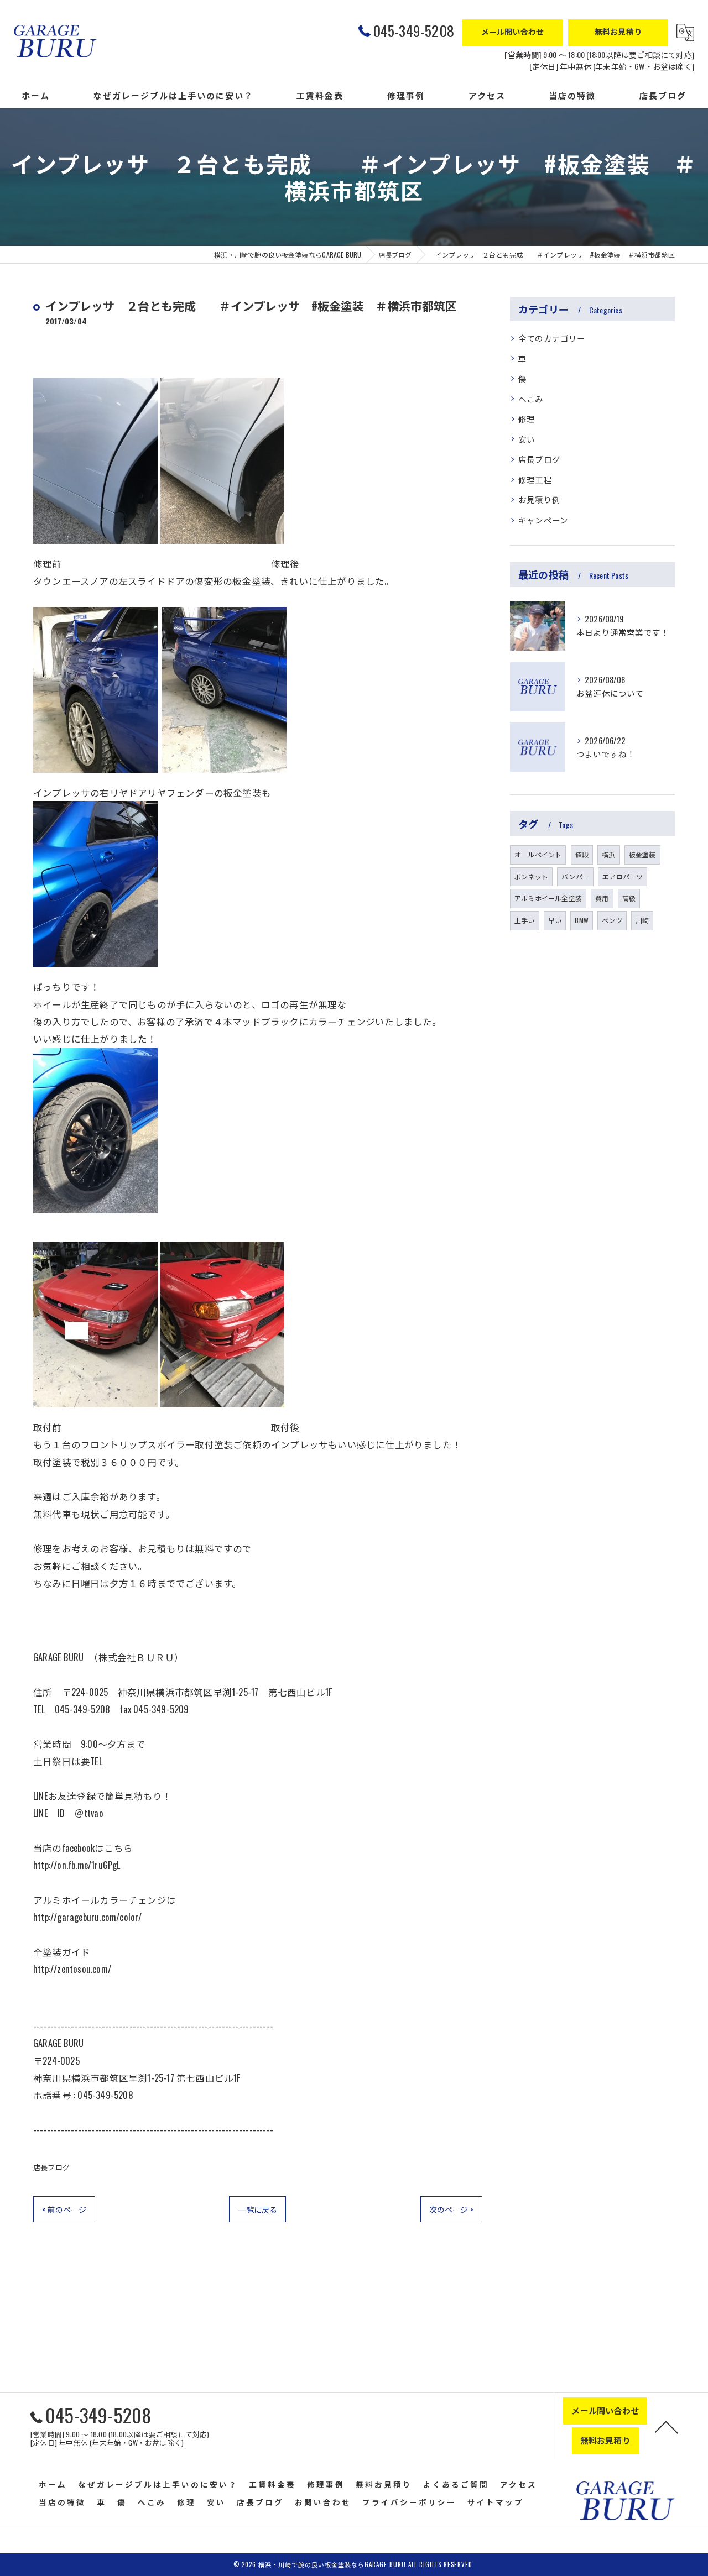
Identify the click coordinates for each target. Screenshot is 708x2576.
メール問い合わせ (513, 31)
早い (555, 920)
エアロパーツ (623, 876)
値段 (582, 854)
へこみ (531, 399)
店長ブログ (51, 2167)
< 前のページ (64, 2209)
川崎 (642, 920)
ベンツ (612, 920)
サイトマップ (496, 2502)
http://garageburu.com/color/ (88, 1917)
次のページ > (451, 2209)
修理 (527, 419)
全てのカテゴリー (552, 338)
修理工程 (535, 480)
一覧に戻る (257, 2209)
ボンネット (531, 876)
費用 (602, 898)
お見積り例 (539, 499)
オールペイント (538, 854)
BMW (582, 920)
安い (527, 439)
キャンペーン (543, 520)
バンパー (575, 876)
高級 (629, 898)
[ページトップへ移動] (667, 2426)
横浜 (608, 854)
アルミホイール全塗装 (548, 898)
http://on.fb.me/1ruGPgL (77, 1865)
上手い (525, 920)
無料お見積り (618, 31)
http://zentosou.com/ (72, 1969)
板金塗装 (642, 854)
